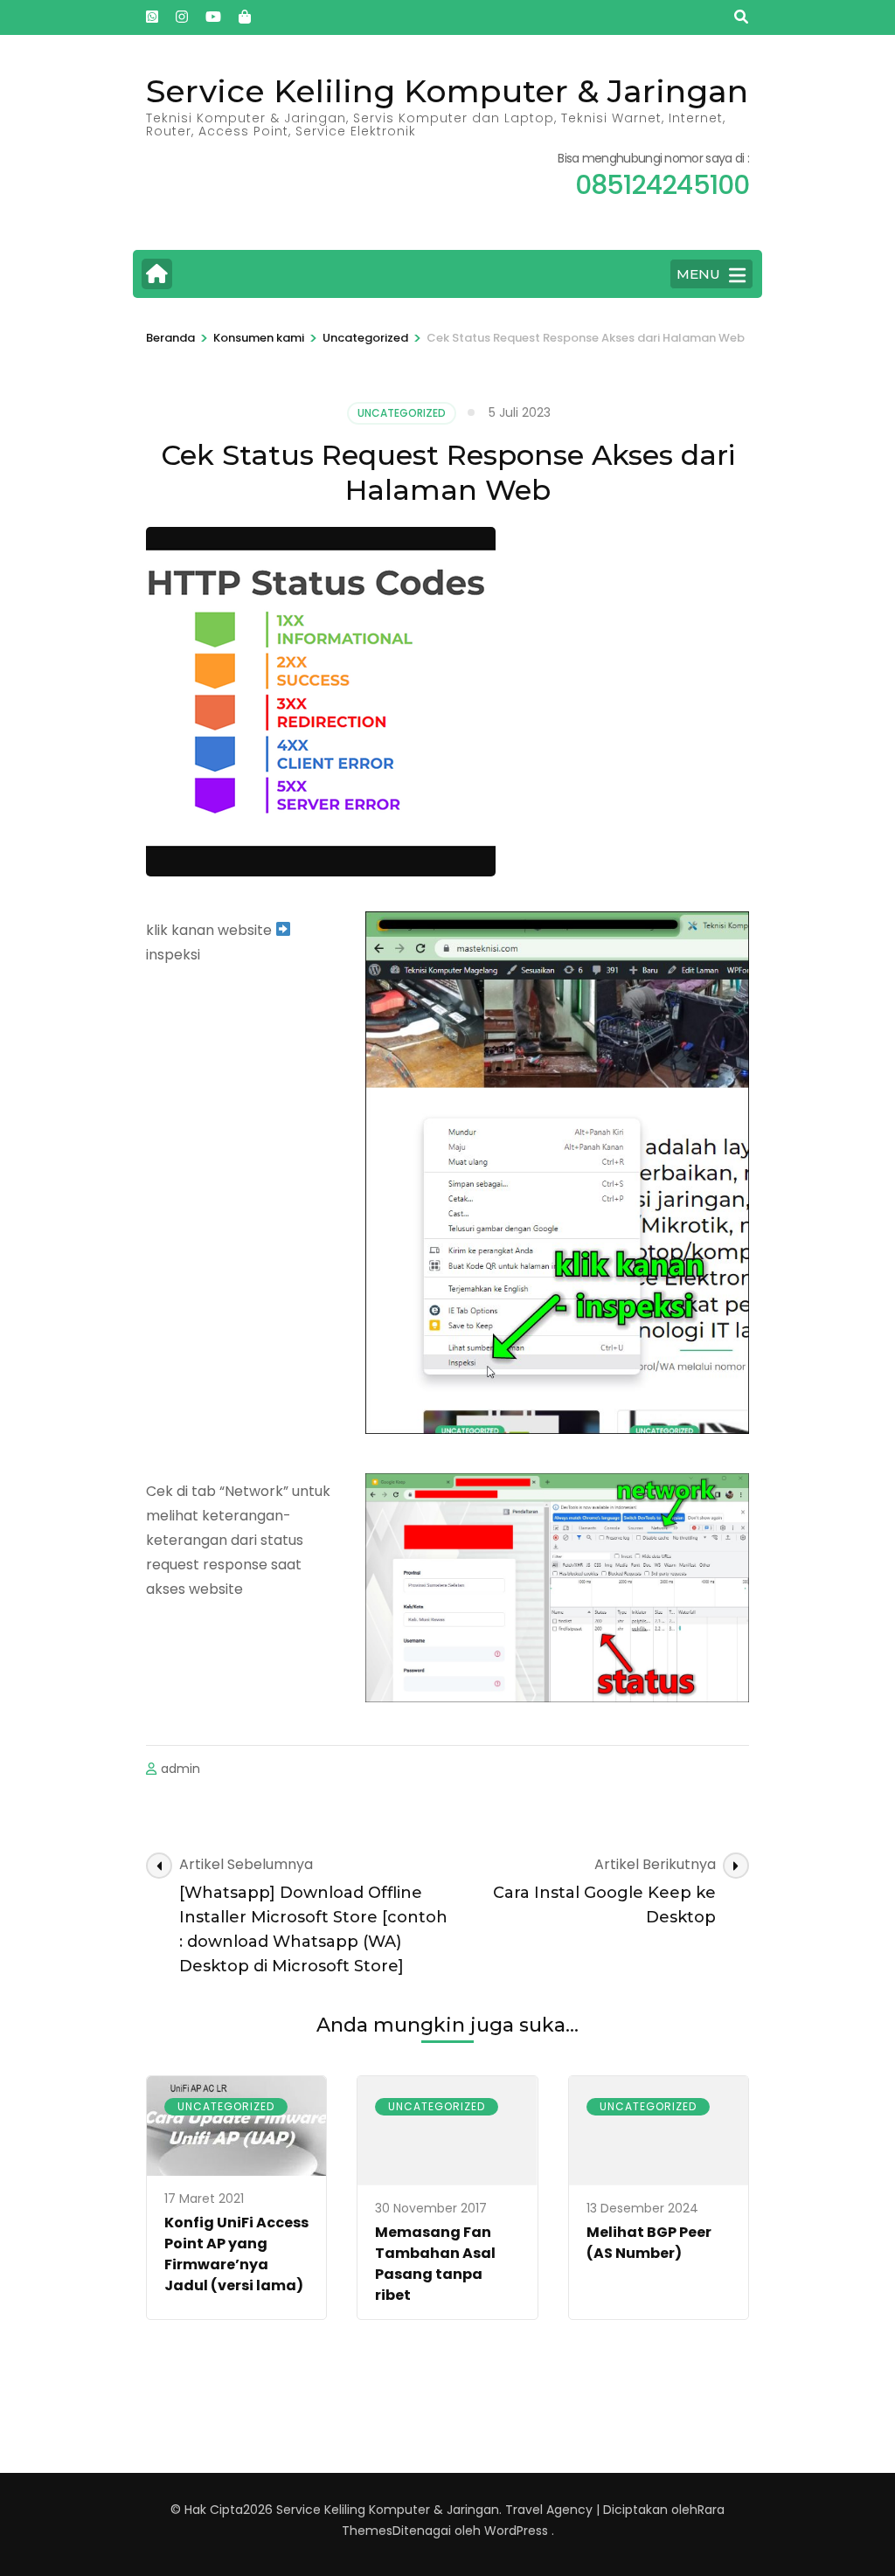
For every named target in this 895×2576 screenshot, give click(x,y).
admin (180, 1769)
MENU (698, 274)
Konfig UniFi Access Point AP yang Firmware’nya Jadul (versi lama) (236, 2254)
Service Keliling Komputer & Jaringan (447, 91)
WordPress (516, 2531)
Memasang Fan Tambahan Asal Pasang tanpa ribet (435, 2264)
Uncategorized (402, 413)
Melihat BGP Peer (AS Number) (649, 2243)
